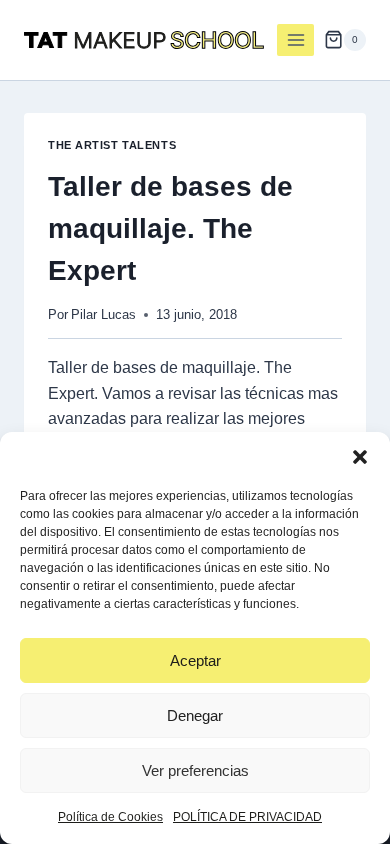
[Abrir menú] (295, 39)
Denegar (195, 715)
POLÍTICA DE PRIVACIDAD (247, 817)
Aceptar (195, 660)
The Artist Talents (112, 145)
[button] (360, 457)
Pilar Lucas (103, 314)
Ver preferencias (195, 770)
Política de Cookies (110, 817)
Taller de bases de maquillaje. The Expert (170, 228)
